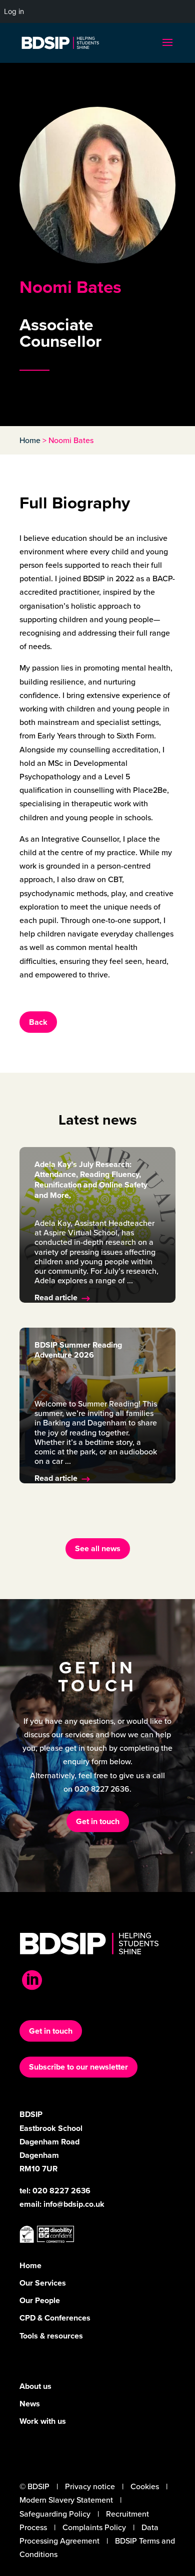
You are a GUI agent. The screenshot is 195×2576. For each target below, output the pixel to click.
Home (30, 440)
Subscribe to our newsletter (78, 2067)
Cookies (145, 2486)
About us (35, 2386)
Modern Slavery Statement (66, 2500)
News (30, 2404)
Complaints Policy (94, 2527)
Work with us (43, 2421)
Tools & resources (51, 2336)
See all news (98, 1548)
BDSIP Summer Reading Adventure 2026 (78, 1350)
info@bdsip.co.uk (74, 2204)
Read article (56, 1297)
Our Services (43, 2283)
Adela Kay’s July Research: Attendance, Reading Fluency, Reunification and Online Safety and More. (91, 1180)
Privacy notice (90, 2486)
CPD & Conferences (55, 2318)
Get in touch (98, 1821)
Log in (14, 11)
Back (38, 1022)
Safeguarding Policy (55, 2514)
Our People (40, 2300)
